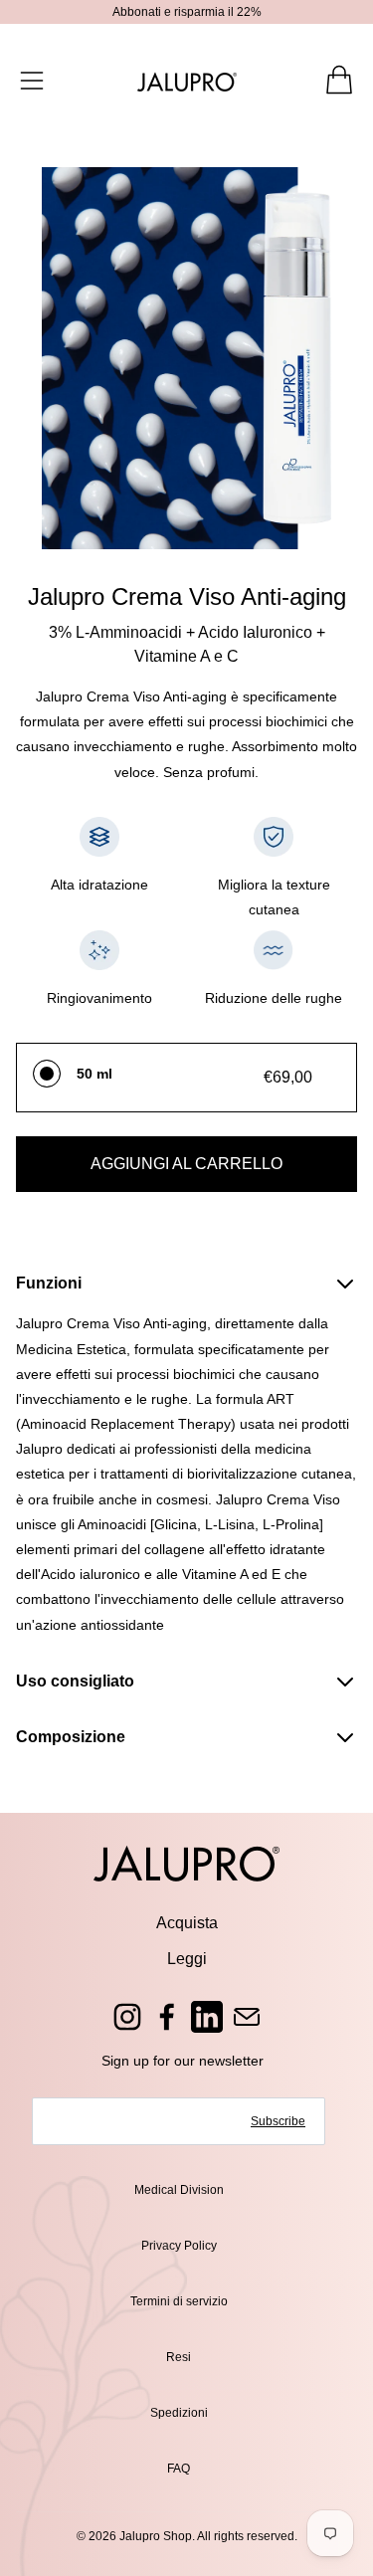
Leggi (187, 1959)
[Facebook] (167, 2017)
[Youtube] (207, 2017)
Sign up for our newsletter (183, 2061)
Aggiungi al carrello (186, 1164)
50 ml (94, 1074)
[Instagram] (127, 2017)
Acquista (187, 1923)
